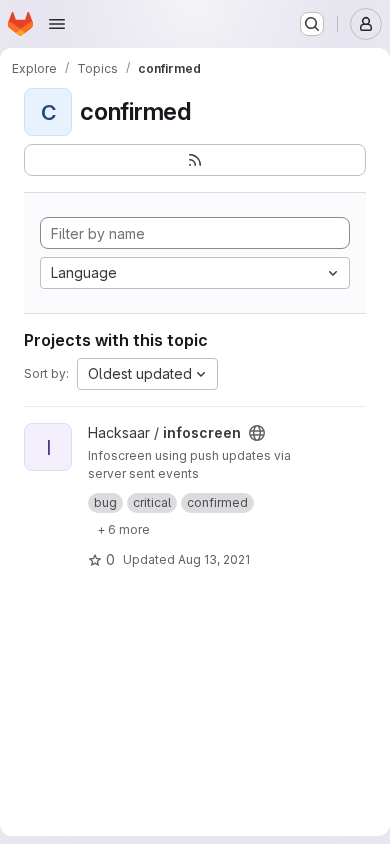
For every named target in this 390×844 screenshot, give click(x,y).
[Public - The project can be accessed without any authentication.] (257, 433)
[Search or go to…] (312, 24)
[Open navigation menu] (57, 24)
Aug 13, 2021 (214, 559)
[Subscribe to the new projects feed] (195, 160)
